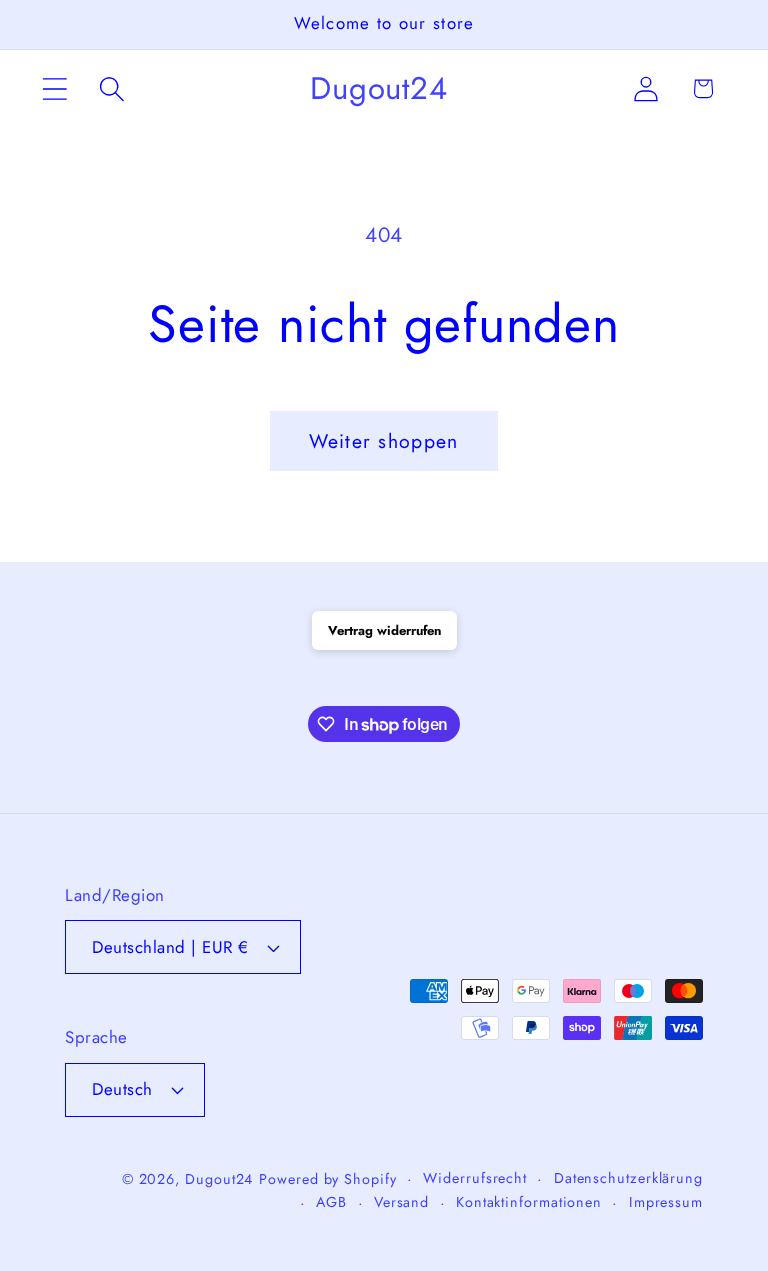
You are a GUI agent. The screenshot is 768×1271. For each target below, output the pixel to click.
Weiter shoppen (383, 441)
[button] (54, 88)
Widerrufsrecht (475, 1178)
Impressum (666, 1202)
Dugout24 (219, 1179)
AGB (331, 1202)
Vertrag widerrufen (384, 630)
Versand (401, 1202)
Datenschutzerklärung (628, 1178)
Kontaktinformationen (529, 1202)
